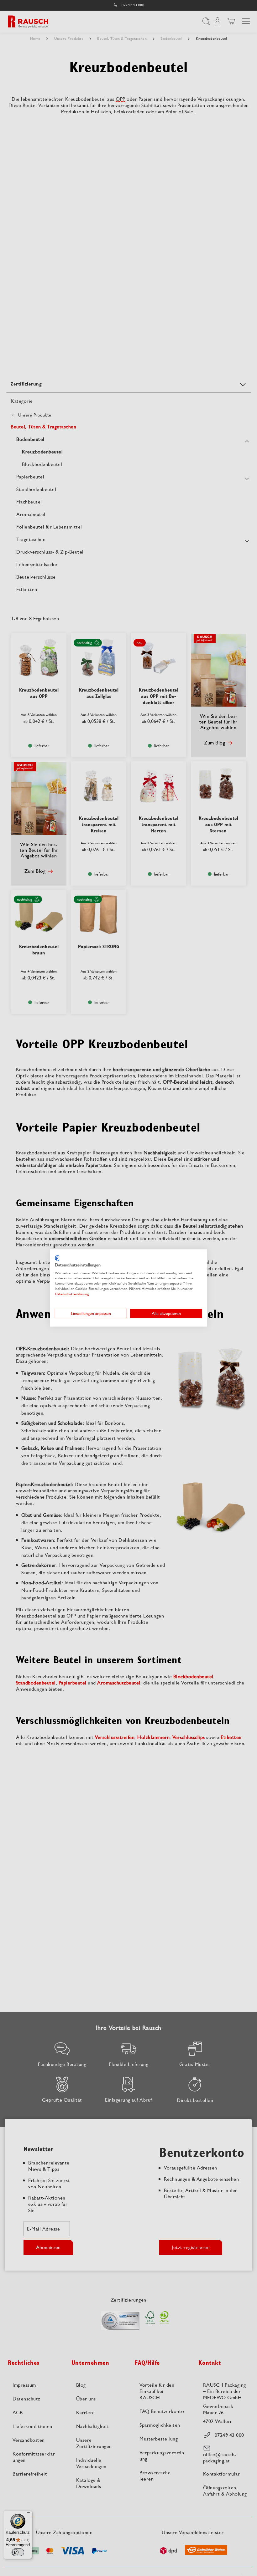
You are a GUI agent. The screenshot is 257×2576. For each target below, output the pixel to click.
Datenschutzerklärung (72, 1294)
